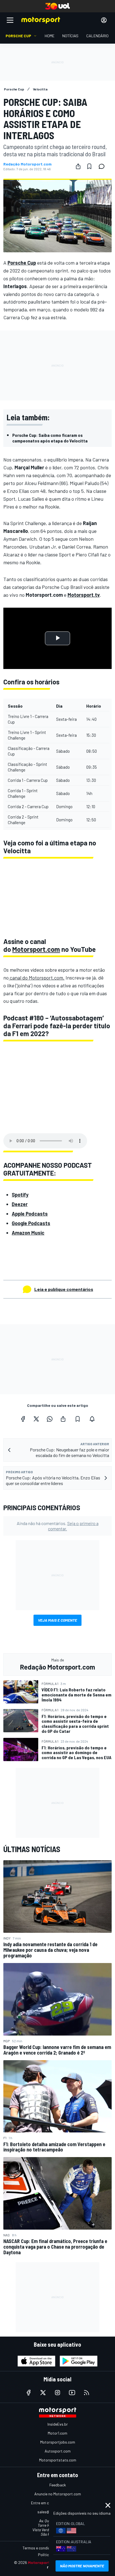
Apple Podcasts (30, 1214)
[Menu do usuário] (104, 20)
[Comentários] (103, 166)
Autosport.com (58, 2451)
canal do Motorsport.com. (37, 978)
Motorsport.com (36, 949)
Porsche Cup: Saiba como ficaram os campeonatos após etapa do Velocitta (50, 438)
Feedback (58, 2485)
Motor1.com (57, 2433)
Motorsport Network (47, 2562)
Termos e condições (39, 2548)
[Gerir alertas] (92, 1419)
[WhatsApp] (50, 1419)
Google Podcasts (31, 1223)
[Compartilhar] (78, 166)
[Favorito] (89, 166)
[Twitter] (36, 1419)
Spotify (20, 1195)
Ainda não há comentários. (58, 1526)
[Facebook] (23, 1419)
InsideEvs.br (58, 2424)
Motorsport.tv (84, 595)
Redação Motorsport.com (27, 164)
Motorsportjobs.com (58, 2442)
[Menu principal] (10, 20)
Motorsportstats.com (58, 2460)
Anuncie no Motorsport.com (58, 2494)
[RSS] (87, 2393)
